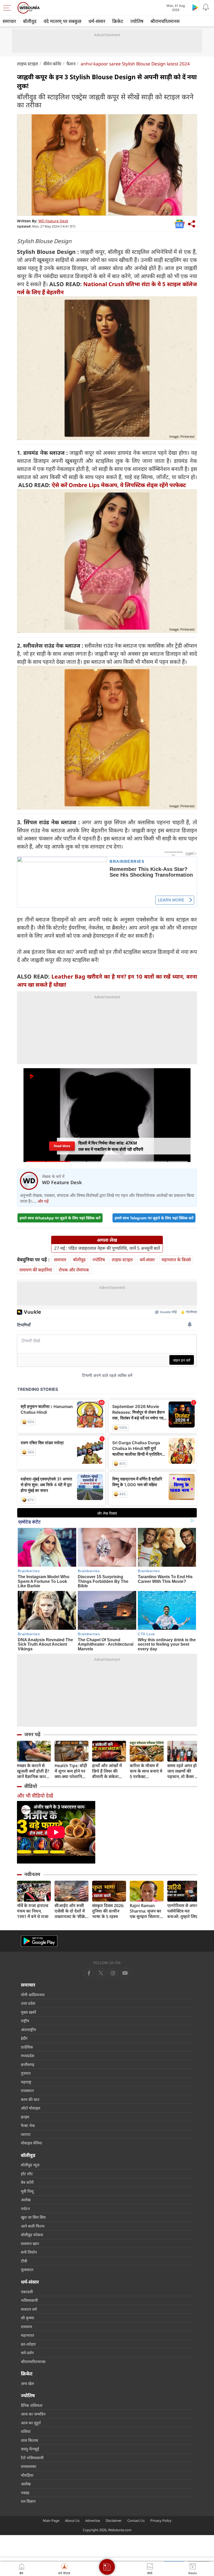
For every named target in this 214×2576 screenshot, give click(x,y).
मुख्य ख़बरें (28, 2012)
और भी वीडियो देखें (35, 1796)
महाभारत (28, 2335)
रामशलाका (29, 2466)
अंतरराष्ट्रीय (28, 2030)
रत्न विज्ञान (28, 2501)
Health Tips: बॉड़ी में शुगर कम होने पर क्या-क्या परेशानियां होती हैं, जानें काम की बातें (72, 1771)
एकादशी (27, 2292)
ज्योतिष (137, 21)
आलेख (26, 2200)
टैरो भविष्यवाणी (32, 2458)
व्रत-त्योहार (28, 2344)
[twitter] (101, 1973)
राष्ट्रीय (25, 2021)
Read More (62, 1146)
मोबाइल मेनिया (31, 2143)
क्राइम (25, 2117)
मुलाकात (27, 2270)
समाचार (9, 21)
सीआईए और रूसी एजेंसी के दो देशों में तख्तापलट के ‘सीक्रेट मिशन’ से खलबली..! (71, 1911)
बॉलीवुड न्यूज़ (30, 2165)
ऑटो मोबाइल (31, 2108)
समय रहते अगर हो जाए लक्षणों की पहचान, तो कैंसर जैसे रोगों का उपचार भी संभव (184, 1771)
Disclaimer (114, 2520)
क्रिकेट (118, 21)
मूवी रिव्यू (27, 2191)
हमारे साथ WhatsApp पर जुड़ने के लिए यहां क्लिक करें (60, 1218)
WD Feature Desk (53, 221)
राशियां (26, 2431)
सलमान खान (30, 2243)
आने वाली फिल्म (33, 2226)
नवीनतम (32, 1874)
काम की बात (30, 2099)
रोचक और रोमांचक (74, 1270)
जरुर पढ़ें (32, 1734)
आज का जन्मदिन (33, 2414)
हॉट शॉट (27, 2174)
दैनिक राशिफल (32, 2405)
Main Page (51, 2520)
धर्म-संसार (97, 21)
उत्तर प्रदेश (28, 2003)
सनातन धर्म (29, 2309)
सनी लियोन (29, 2252)
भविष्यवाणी (29, 2300)
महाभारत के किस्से (176, 1260)
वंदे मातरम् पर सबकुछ (63, 21)
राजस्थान (27, 2091)
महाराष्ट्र (26, 2082)
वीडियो (31, 1786)
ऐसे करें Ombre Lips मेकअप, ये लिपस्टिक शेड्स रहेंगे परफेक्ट (119, 485)
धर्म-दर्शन (27, 2353)
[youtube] (113, 1973)
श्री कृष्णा (28, 2318)
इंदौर (24, 2038)
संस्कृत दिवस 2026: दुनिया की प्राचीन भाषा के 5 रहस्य (108, 1911)
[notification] (206, 7)
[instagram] (125, 1973)
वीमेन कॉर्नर (52, 64)
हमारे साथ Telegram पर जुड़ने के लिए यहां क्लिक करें (154, 1218)
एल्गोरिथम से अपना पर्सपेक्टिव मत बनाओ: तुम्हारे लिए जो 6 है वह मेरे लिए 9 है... (184, 1911)
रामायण (26, 2327)
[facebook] (89, 1973)
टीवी (24, 2261)
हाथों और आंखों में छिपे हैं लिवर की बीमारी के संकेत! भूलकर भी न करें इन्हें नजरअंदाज (109, 1771)
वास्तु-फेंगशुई (30, 2449)
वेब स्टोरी (27, 2182)
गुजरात (26, 2073)
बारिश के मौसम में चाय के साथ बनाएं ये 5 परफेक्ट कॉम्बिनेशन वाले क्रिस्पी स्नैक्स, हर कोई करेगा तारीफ (146, 1771)
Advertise (93, 2520)
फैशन (71, 64)
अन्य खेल (27, 2383)
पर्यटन (25, 2209)
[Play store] (195, 7)
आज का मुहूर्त (31, 2423)
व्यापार (26, 2134)
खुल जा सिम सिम (33, 2217)
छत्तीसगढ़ (28, 2064)
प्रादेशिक (27, 2047)
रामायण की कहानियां (36, 1270)
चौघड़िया (27, 2475)
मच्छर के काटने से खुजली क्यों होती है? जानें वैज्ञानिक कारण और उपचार (33, 1771)
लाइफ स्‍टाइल (28, 64)
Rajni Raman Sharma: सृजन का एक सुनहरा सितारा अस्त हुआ (145, 1911)
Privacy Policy (161, 2520)
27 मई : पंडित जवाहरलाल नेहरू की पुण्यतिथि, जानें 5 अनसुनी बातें (107, 1248)
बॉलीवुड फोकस (32, 2235)
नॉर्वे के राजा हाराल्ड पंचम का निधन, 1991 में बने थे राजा (33, 1911)
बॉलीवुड (30, 21)
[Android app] (39, 1941)
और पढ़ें (43, 1201)
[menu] (8, 8)
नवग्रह (25, 2493)
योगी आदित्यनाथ (33, 1995)
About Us (72, 2520)
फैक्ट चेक (28, 2125)
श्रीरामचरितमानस (165, 21)
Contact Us (136, 2520)
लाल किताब (29, 2440)
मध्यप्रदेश (28, 2056)
